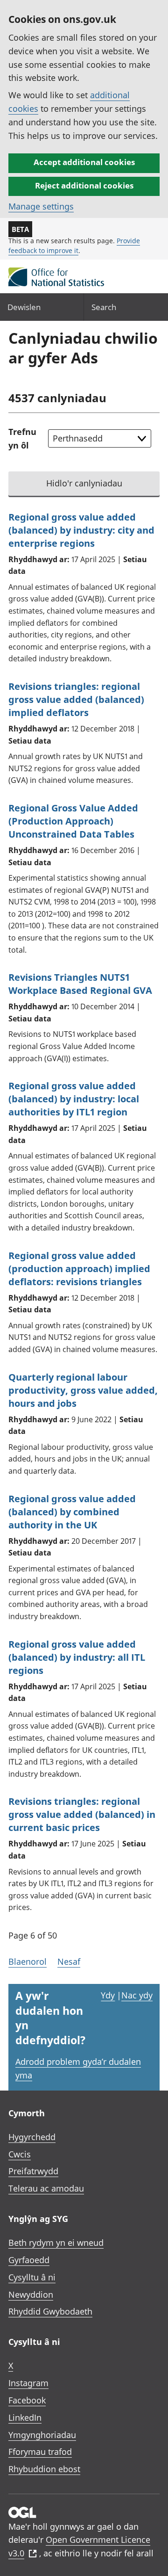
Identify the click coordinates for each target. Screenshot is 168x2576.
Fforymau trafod (40, 2452)
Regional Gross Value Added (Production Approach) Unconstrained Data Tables (73, 821)
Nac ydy (137, 1995)
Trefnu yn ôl (22, 438)
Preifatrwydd (33, 2171)
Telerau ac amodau (46, 2188)
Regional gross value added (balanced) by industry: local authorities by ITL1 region (74, 1099)
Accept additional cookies (84, 162)
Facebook (27, 2400)
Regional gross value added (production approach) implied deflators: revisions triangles (79, 1269)
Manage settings (41, 206)
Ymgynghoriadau (42, 2435)
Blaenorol (28, 1961)
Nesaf (69, 1961)
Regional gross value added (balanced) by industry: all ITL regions (77, 1657)
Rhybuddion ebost (44, 2469)
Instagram (28, 2383)
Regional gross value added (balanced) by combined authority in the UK (72, 1512)
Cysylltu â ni (32, 2277)
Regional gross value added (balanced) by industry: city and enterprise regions (81, 530)
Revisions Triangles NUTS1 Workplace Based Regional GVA (80, 984)
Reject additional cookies (84, 185)
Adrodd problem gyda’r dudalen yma (78, 2068)
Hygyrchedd (32, 2137)
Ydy (108, 1995)
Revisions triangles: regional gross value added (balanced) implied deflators (76, 699)
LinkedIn (25, 2417)
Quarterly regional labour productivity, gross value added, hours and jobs (83, 1390)
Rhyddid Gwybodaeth (50, 2311)
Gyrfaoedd (29, 2260)
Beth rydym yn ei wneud (56, 2243)
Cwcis (20, 2154)
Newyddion (31, 2294)
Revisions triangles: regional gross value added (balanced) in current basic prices (82, 1814)
